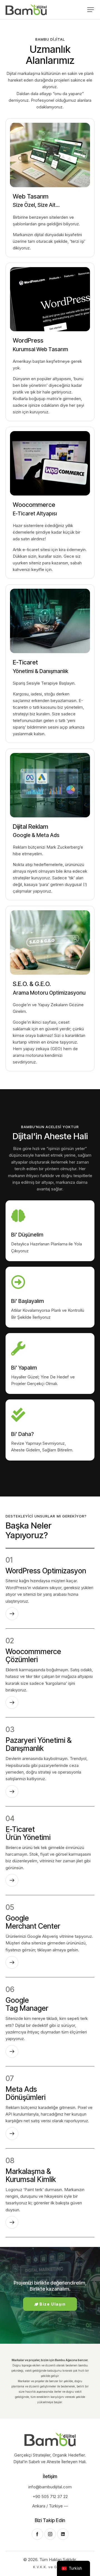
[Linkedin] (63, 2534)
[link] (50, 187)
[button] (91, 10)
